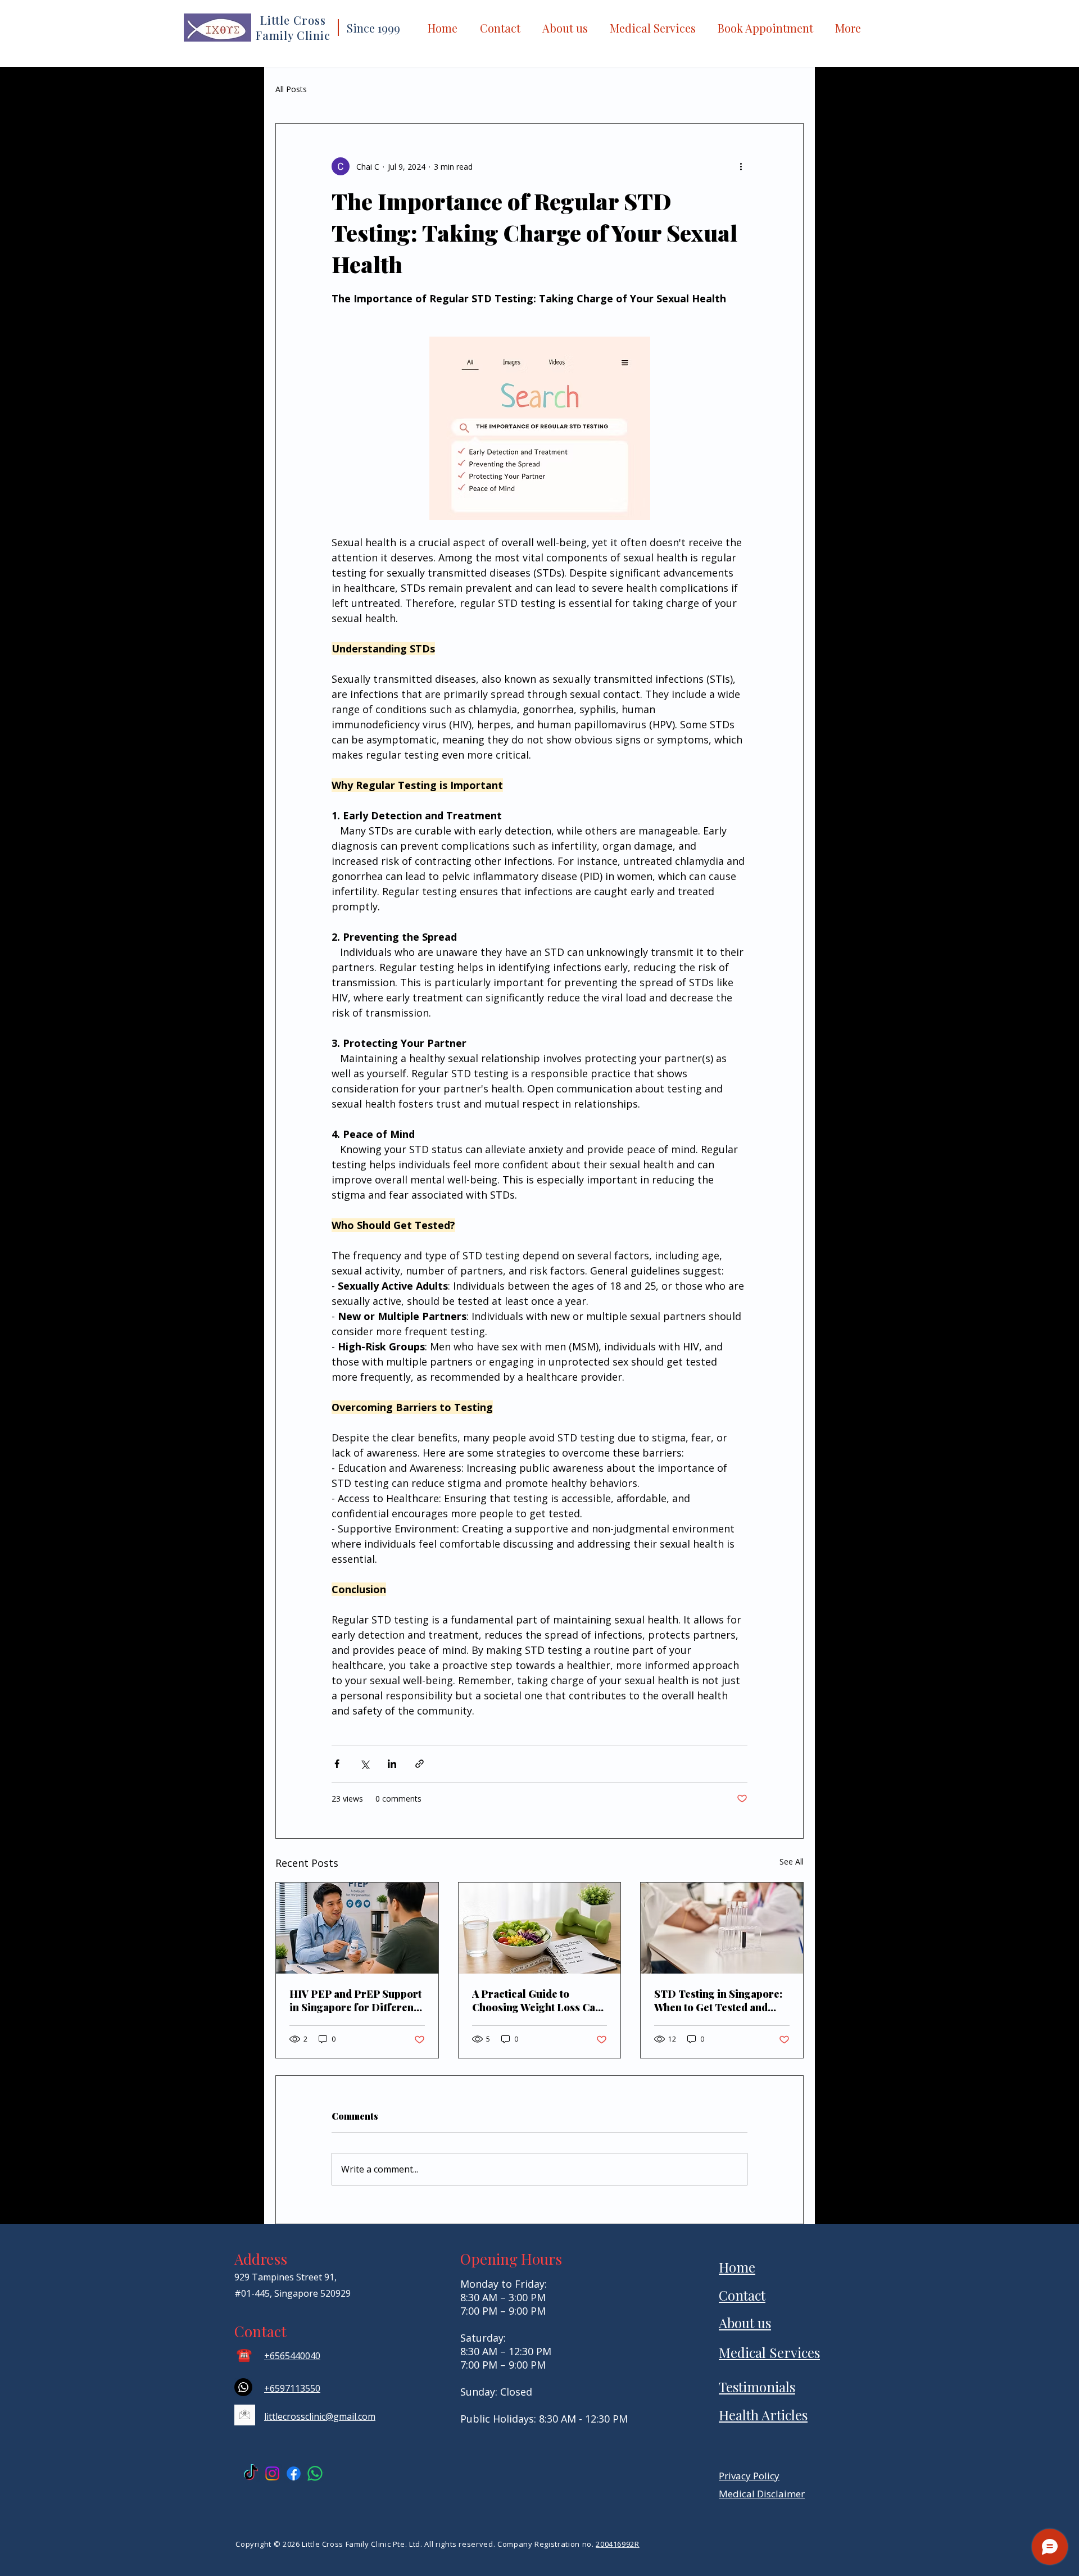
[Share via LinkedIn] (392, 1764)
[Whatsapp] (243, 2387)
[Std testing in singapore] (722, 1928)
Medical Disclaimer (762, 2494)
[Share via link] (420, 1764)
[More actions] (741, 166)
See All (792, 1861)
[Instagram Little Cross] (272, 2473)
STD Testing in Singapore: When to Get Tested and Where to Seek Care (718, 2001)
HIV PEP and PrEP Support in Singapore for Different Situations (355, 2001)
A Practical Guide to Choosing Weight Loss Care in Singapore (539, 2001)
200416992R (618, 2544)
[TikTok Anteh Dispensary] (251, 2473)
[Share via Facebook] (337, 1764)
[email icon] (245, 2415)
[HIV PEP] (357, 1928)
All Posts (291, 89)
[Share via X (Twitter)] (364, 1764)
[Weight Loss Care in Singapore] (540, 1928)
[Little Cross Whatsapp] (315, 2473)
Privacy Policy (749, 2476)
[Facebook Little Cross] (294, 2473)
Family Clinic (293, 35)
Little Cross (293, 20)
